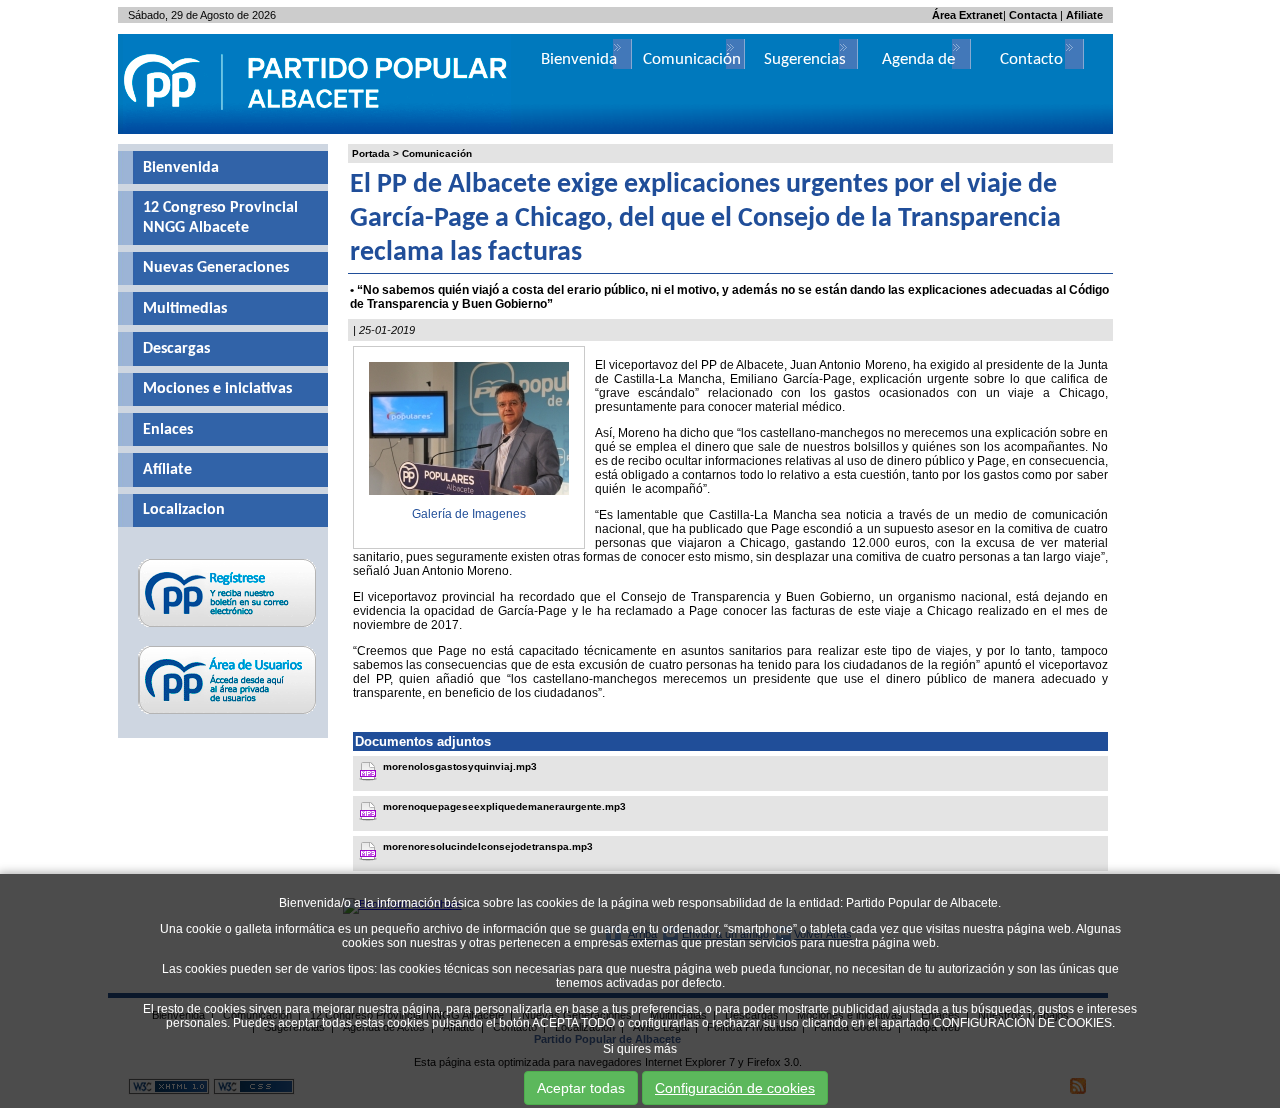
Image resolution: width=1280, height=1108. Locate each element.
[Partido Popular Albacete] (317, 130)
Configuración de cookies (735, 1088)
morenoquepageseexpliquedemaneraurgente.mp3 (504, 806)
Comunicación (437, 153)
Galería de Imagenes (469, 514)
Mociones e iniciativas (217, 389)
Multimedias (185, 309)
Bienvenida (181, 168)
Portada (371, 153)
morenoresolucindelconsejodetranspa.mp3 (488, 846)
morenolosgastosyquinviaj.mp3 (460, 766)
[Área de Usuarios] (227, 714)
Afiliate (1084, 15)
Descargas (176, 349)
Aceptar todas (581, 1088)
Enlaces (168, 430)
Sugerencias (805, 59)
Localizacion (184, 510)
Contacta (1033, 15)
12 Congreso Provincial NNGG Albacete (220, 218)
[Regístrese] (227, 627)
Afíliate (167, 470)
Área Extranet (967, 15)
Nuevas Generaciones (216, 268)
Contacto (1031, 59)
